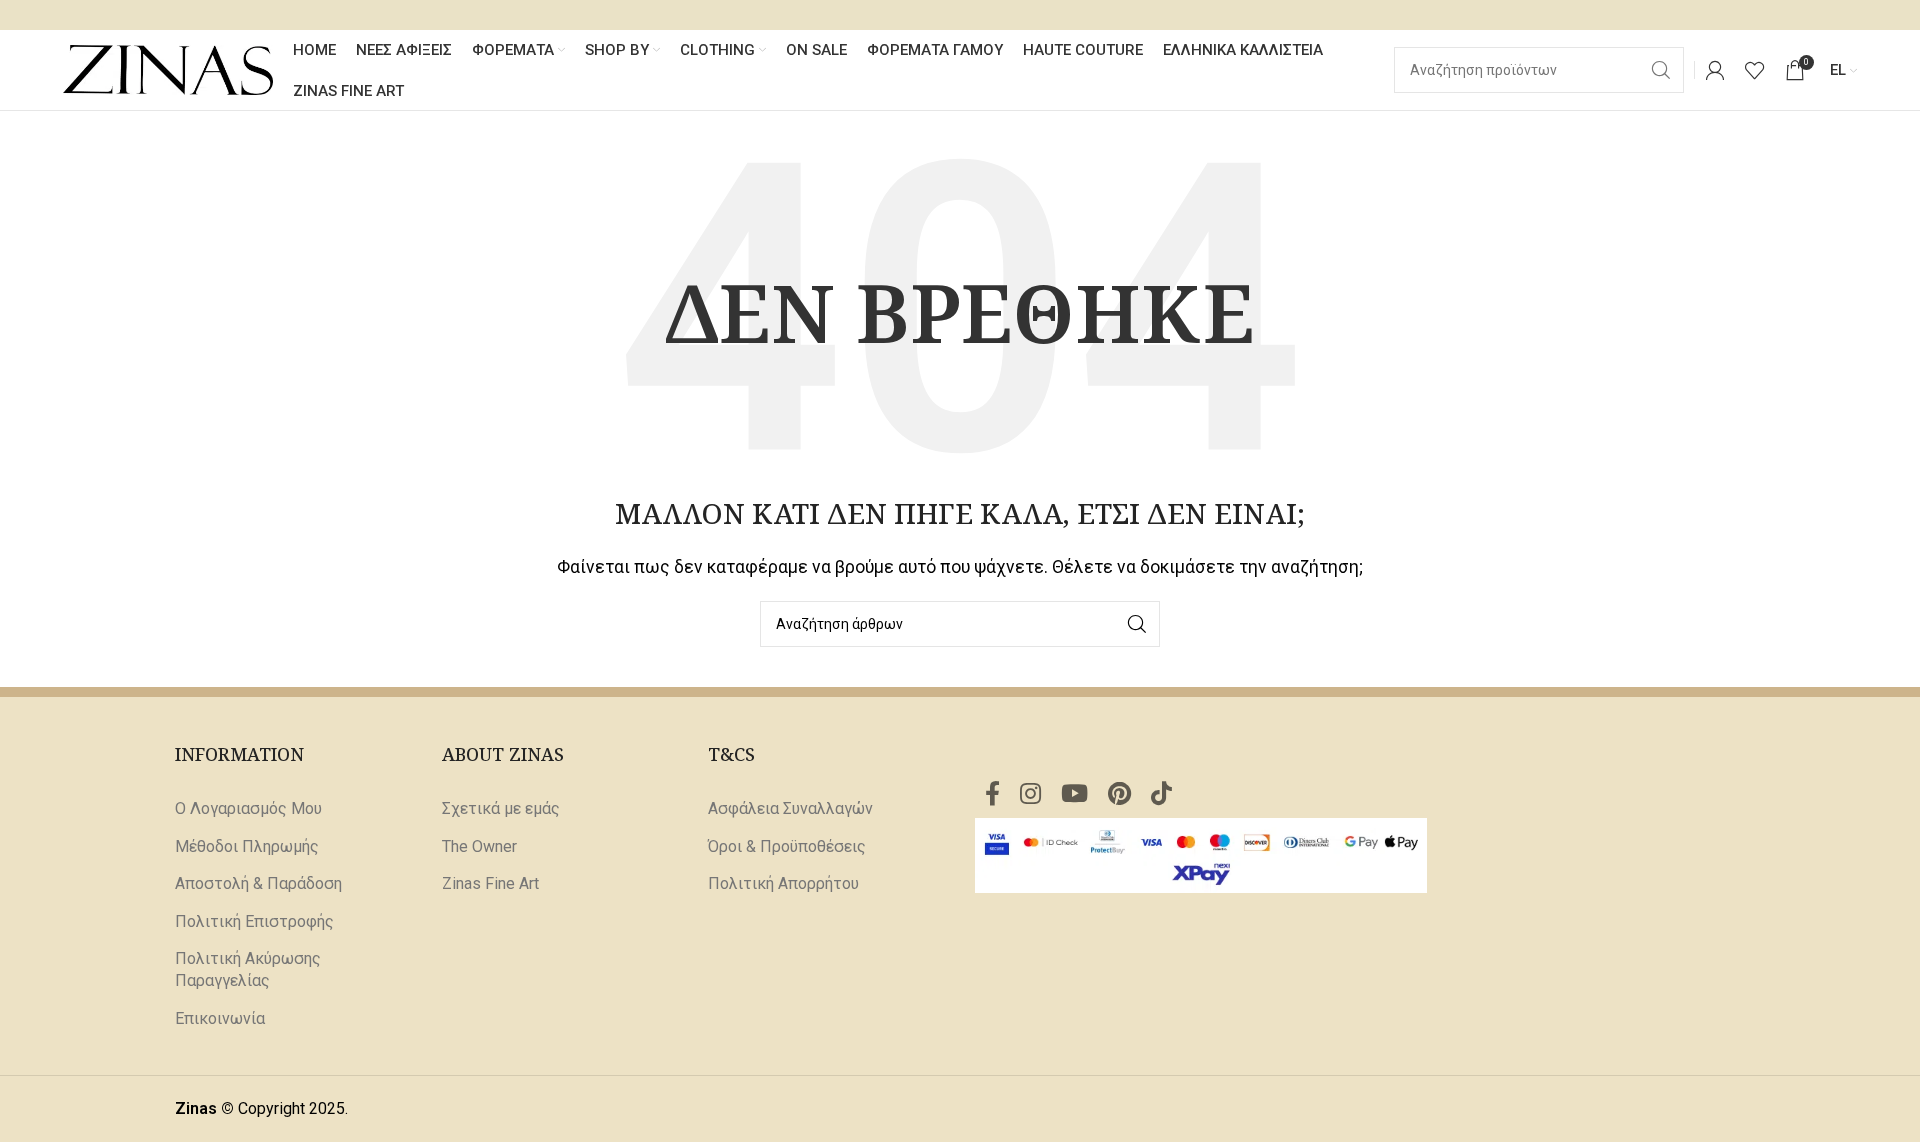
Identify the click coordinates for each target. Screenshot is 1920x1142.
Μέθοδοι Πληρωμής (247, 846)
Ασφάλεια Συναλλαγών (790, 808)
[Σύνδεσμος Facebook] (992, 795)
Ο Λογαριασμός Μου (248, 808)
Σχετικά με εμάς (501, 808)
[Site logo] (168, 68)
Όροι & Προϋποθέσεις (787, 846)
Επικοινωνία (220, 1018)
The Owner (479, 846)
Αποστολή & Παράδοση (258, 883)
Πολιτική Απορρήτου (783, 883)
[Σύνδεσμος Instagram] (1030, 795)
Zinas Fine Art (490, 883)
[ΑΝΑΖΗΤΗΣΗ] (1137, 624)
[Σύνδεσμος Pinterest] (1119, 795)
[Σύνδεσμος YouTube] (1074, 795)
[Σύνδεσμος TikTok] (1161, 795)
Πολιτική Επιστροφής (254, 921)
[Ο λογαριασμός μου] (1715, 70)
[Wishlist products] (1755, 70)
